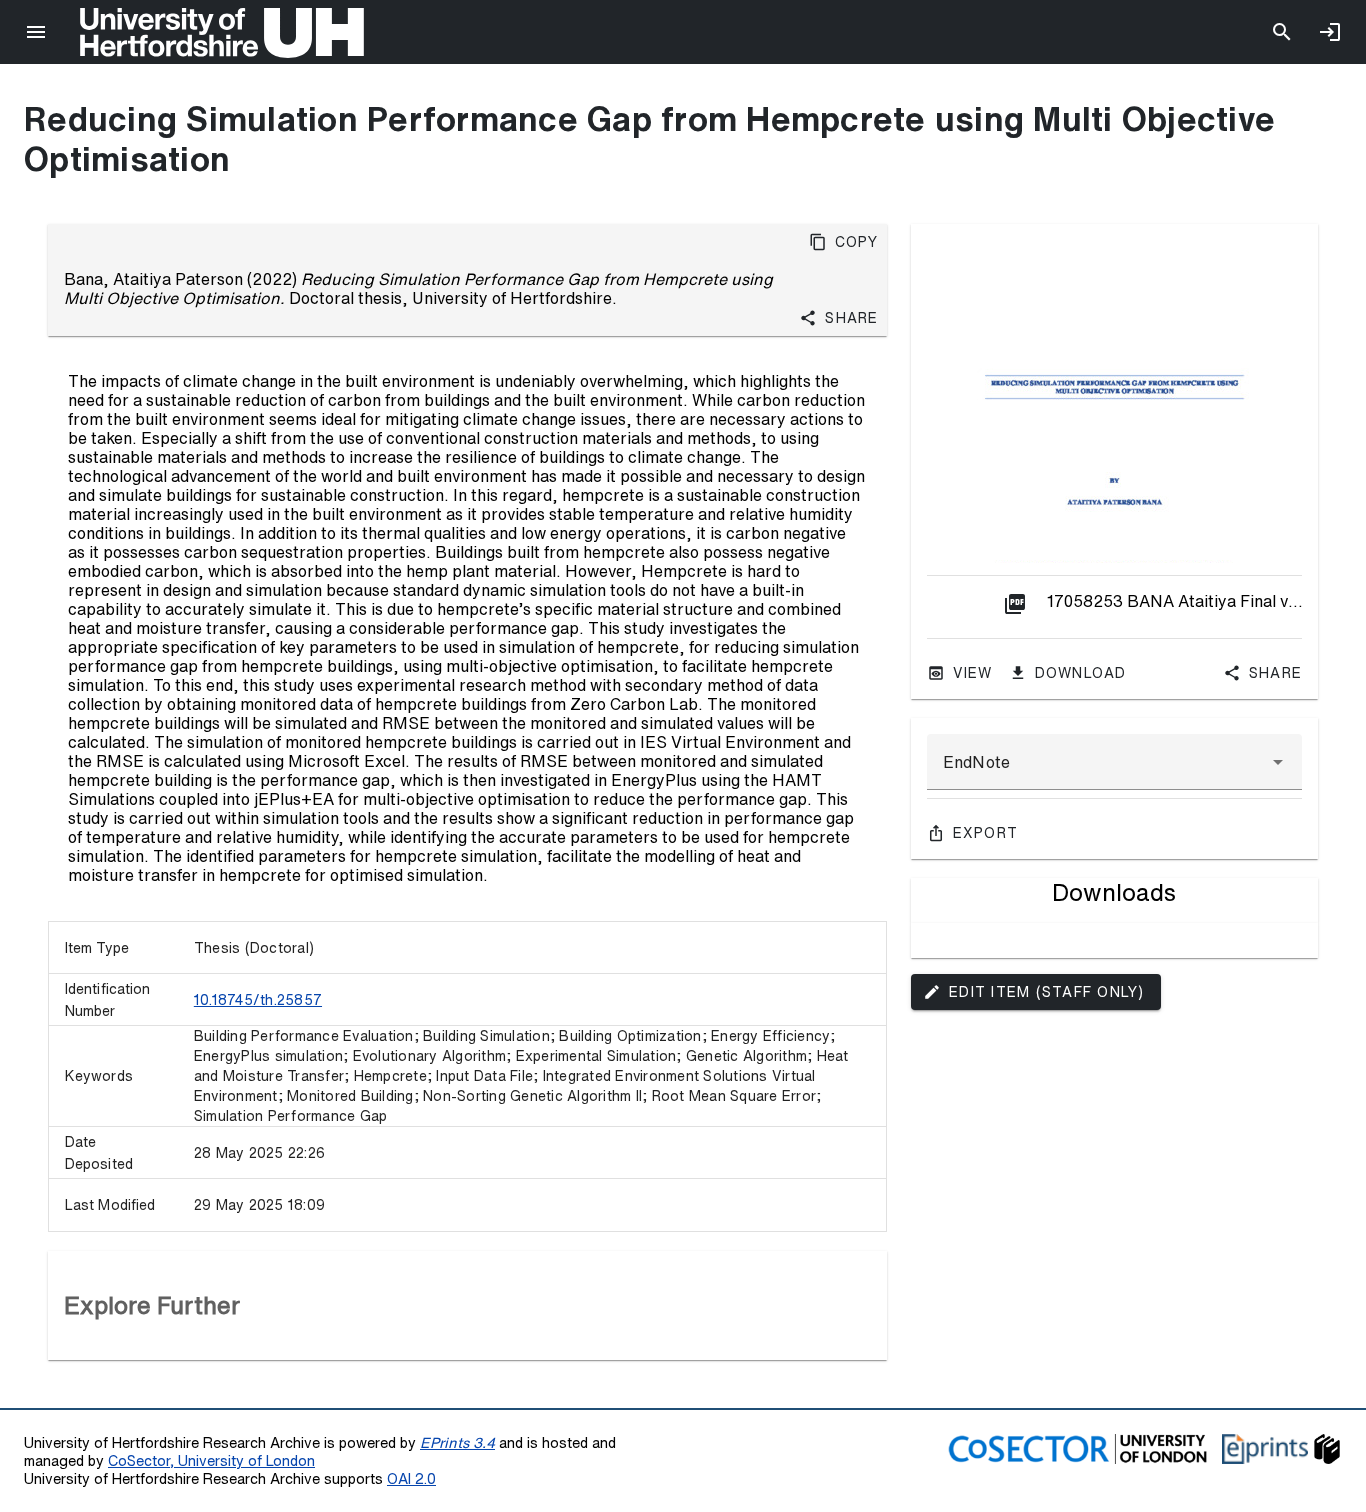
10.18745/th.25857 (258, 1000)
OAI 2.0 (411, 1478)
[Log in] (1330, 32)
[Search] (1282, 32)
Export (986, 833)
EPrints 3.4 (457, 1442)
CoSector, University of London (211, 1460)
